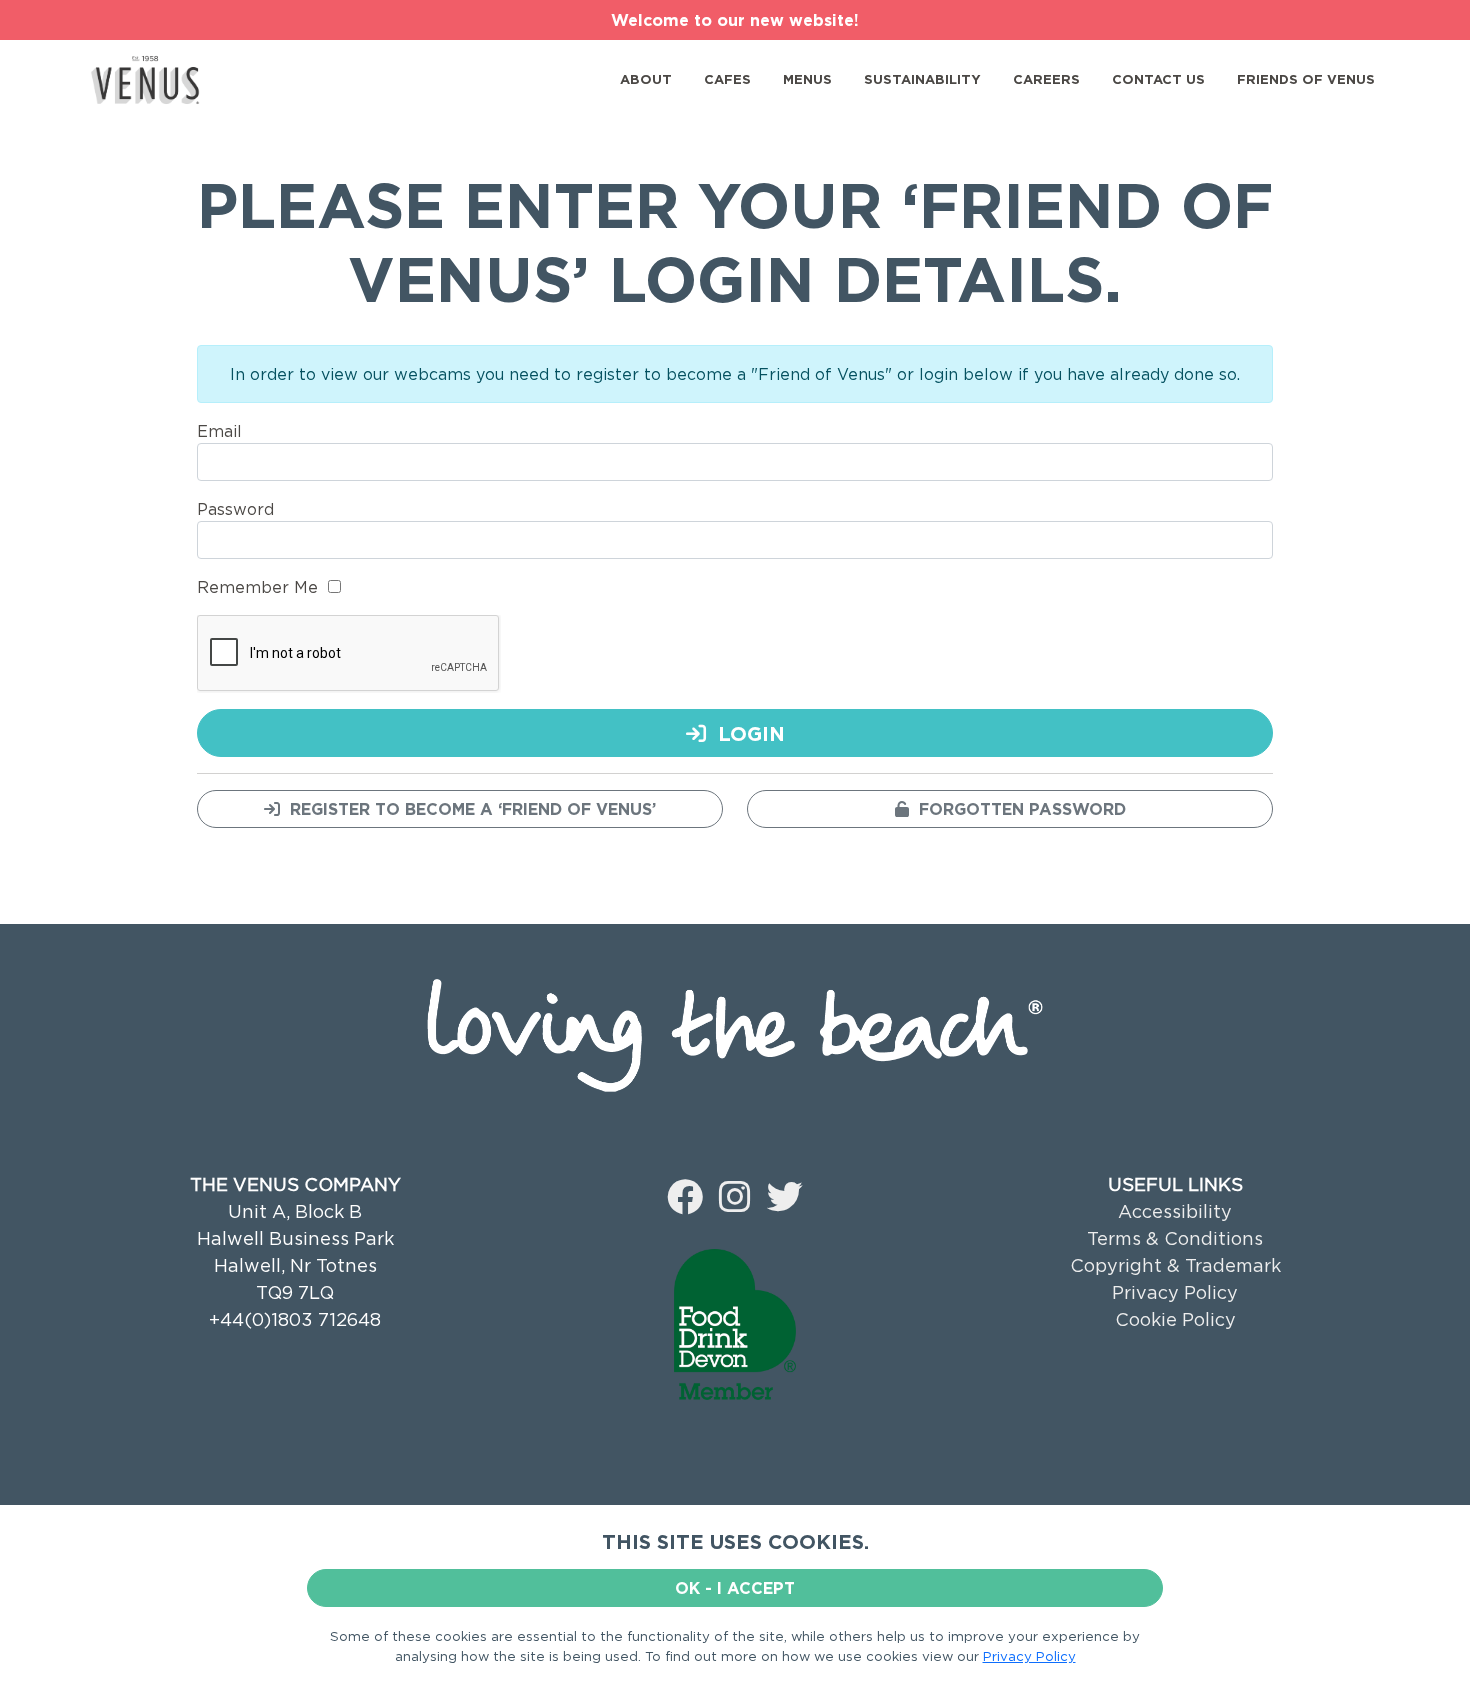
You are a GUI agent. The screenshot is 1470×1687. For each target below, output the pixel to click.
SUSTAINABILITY (922, 79)
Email (219, 431)
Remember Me (257, 587)
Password (235, 509)
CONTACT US (1158, 79)
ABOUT (646, 79)
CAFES (727, 79)
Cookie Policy (1175, 1319)
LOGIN (745, 733)
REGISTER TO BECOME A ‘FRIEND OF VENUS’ (468, 809)
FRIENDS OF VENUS (1306, 79)
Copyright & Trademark (1175, 1265)
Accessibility (1175, 1211)
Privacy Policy (1175, 1292)
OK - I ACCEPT (735, 1588)
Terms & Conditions (1175, 1238)
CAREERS (1046, 79)
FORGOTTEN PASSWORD (1017, 809)
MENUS (807, 79)
